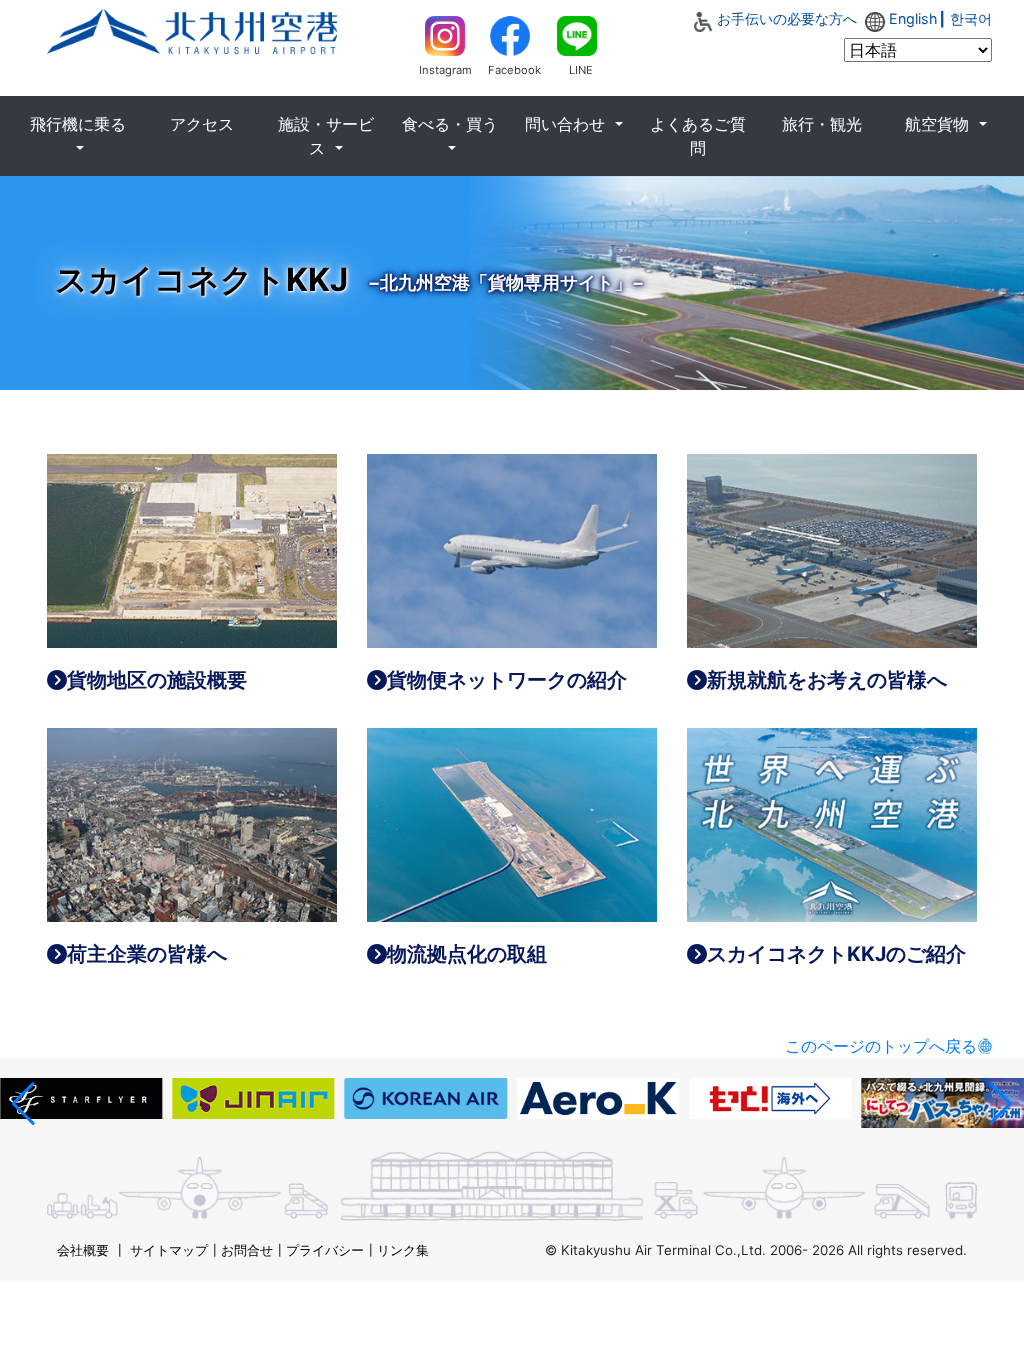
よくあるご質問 (698, 136)
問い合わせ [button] (567, 124)
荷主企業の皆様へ (147, 954)
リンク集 (403, 1250)
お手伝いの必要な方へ (787, 18)
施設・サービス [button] (326, 136)
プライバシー (325, 1250)
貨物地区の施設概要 (157, 680)
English (913, 18)
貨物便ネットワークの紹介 (507, 680)
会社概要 (83, 1250)
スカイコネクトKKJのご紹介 (836, 954)
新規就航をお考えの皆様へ (827, 680)
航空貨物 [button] (939, 124)
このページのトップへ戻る (881, 1046)
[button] (23, 1104)
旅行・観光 (822, 124)
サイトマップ (169, 1250)
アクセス (202, 124)
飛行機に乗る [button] (78, 124)
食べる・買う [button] (450, 124)
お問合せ (247, 1250)
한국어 (971, 18)
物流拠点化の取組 (467, 954)
